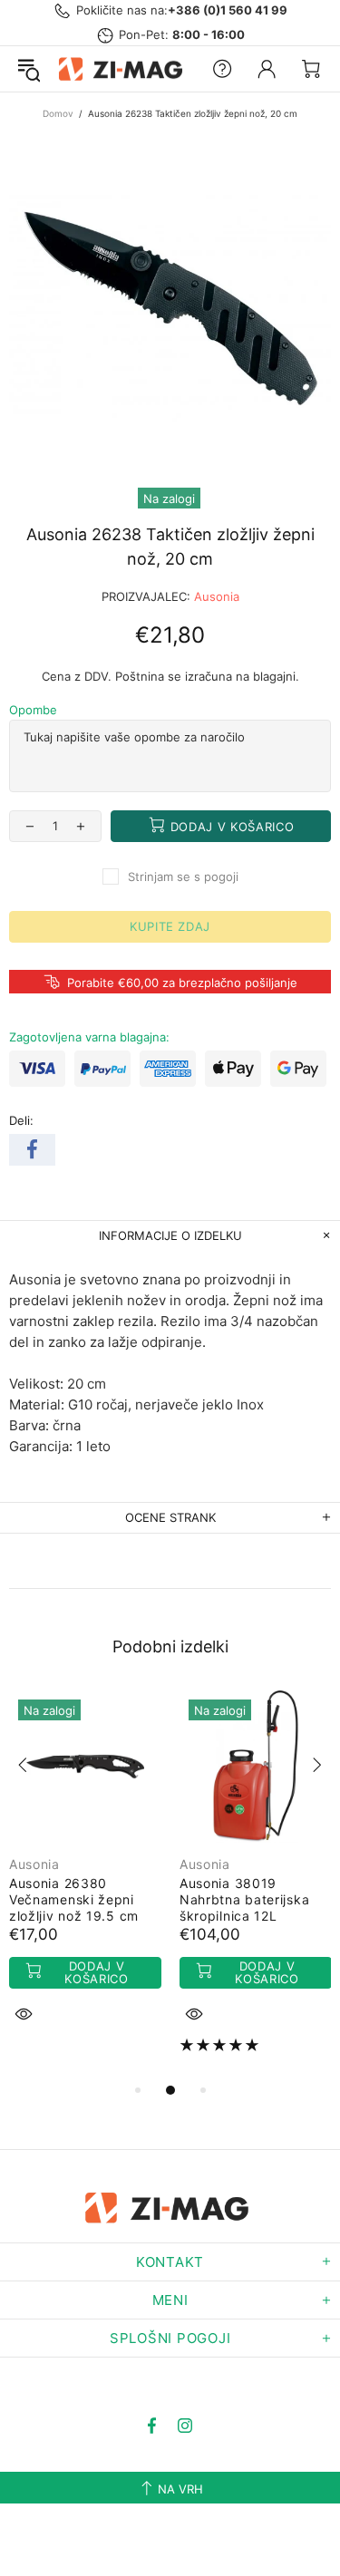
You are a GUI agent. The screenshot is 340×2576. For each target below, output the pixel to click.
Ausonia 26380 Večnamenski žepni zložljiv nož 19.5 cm (74, 1899)
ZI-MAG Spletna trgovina (123, 69)
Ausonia (217, 596)
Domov (58, 113)
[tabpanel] (85, 1878)
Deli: (21, 1120)
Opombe (33, 710)
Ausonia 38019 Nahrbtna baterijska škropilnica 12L (244, 1899)
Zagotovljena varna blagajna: (89, 1037)
